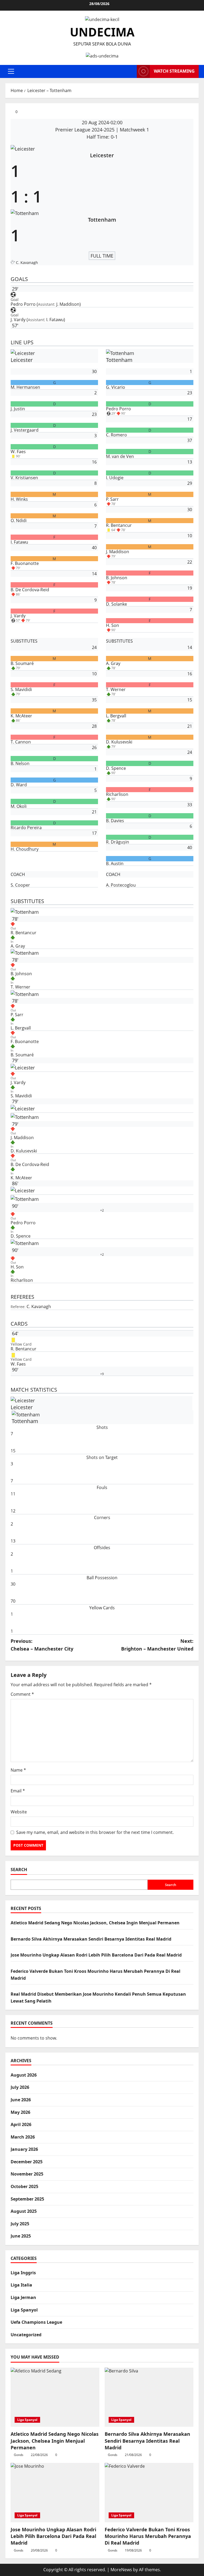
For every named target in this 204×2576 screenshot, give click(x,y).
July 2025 (20, 2224)
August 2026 (24, 2075)
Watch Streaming (174, 71)
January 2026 (24, 2149)
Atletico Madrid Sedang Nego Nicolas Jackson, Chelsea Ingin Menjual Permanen (95, 1923)
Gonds (19, 2455)
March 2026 (23, 2137)
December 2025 (27, 2162)
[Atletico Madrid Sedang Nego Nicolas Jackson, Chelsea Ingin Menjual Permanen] (55, 2397)
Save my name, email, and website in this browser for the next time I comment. (95, 1832)
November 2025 (27, 2174)
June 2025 (21, 2236)
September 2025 (27, 2199)
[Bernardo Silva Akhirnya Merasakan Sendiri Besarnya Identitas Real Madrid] (149, 2397)
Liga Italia (21, 2285)
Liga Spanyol (24, 2310)
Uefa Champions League (36, 2322)
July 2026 (20, 2087)
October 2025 (24, 2186)
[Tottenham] (102, 1288)
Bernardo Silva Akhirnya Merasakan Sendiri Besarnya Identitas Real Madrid (91, 1939)
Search (19, 1870)
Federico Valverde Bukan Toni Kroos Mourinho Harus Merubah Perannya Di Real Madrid (148, 2536)
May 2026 (20, 2112)
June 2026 (21, 2100)
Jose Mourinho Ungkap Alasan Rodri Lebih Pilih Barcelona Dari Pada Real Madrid (96, 1955)
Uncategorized (26, 2335)
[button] (11, 71)
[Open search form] (131, 71)
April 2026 (21, 2124)
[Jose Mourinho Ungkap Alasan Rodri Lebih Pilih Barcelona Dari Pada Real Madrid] (55, 2493)
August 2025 (24, 2211)
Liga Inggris (23, 2273)
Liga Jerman (23, 2297)
